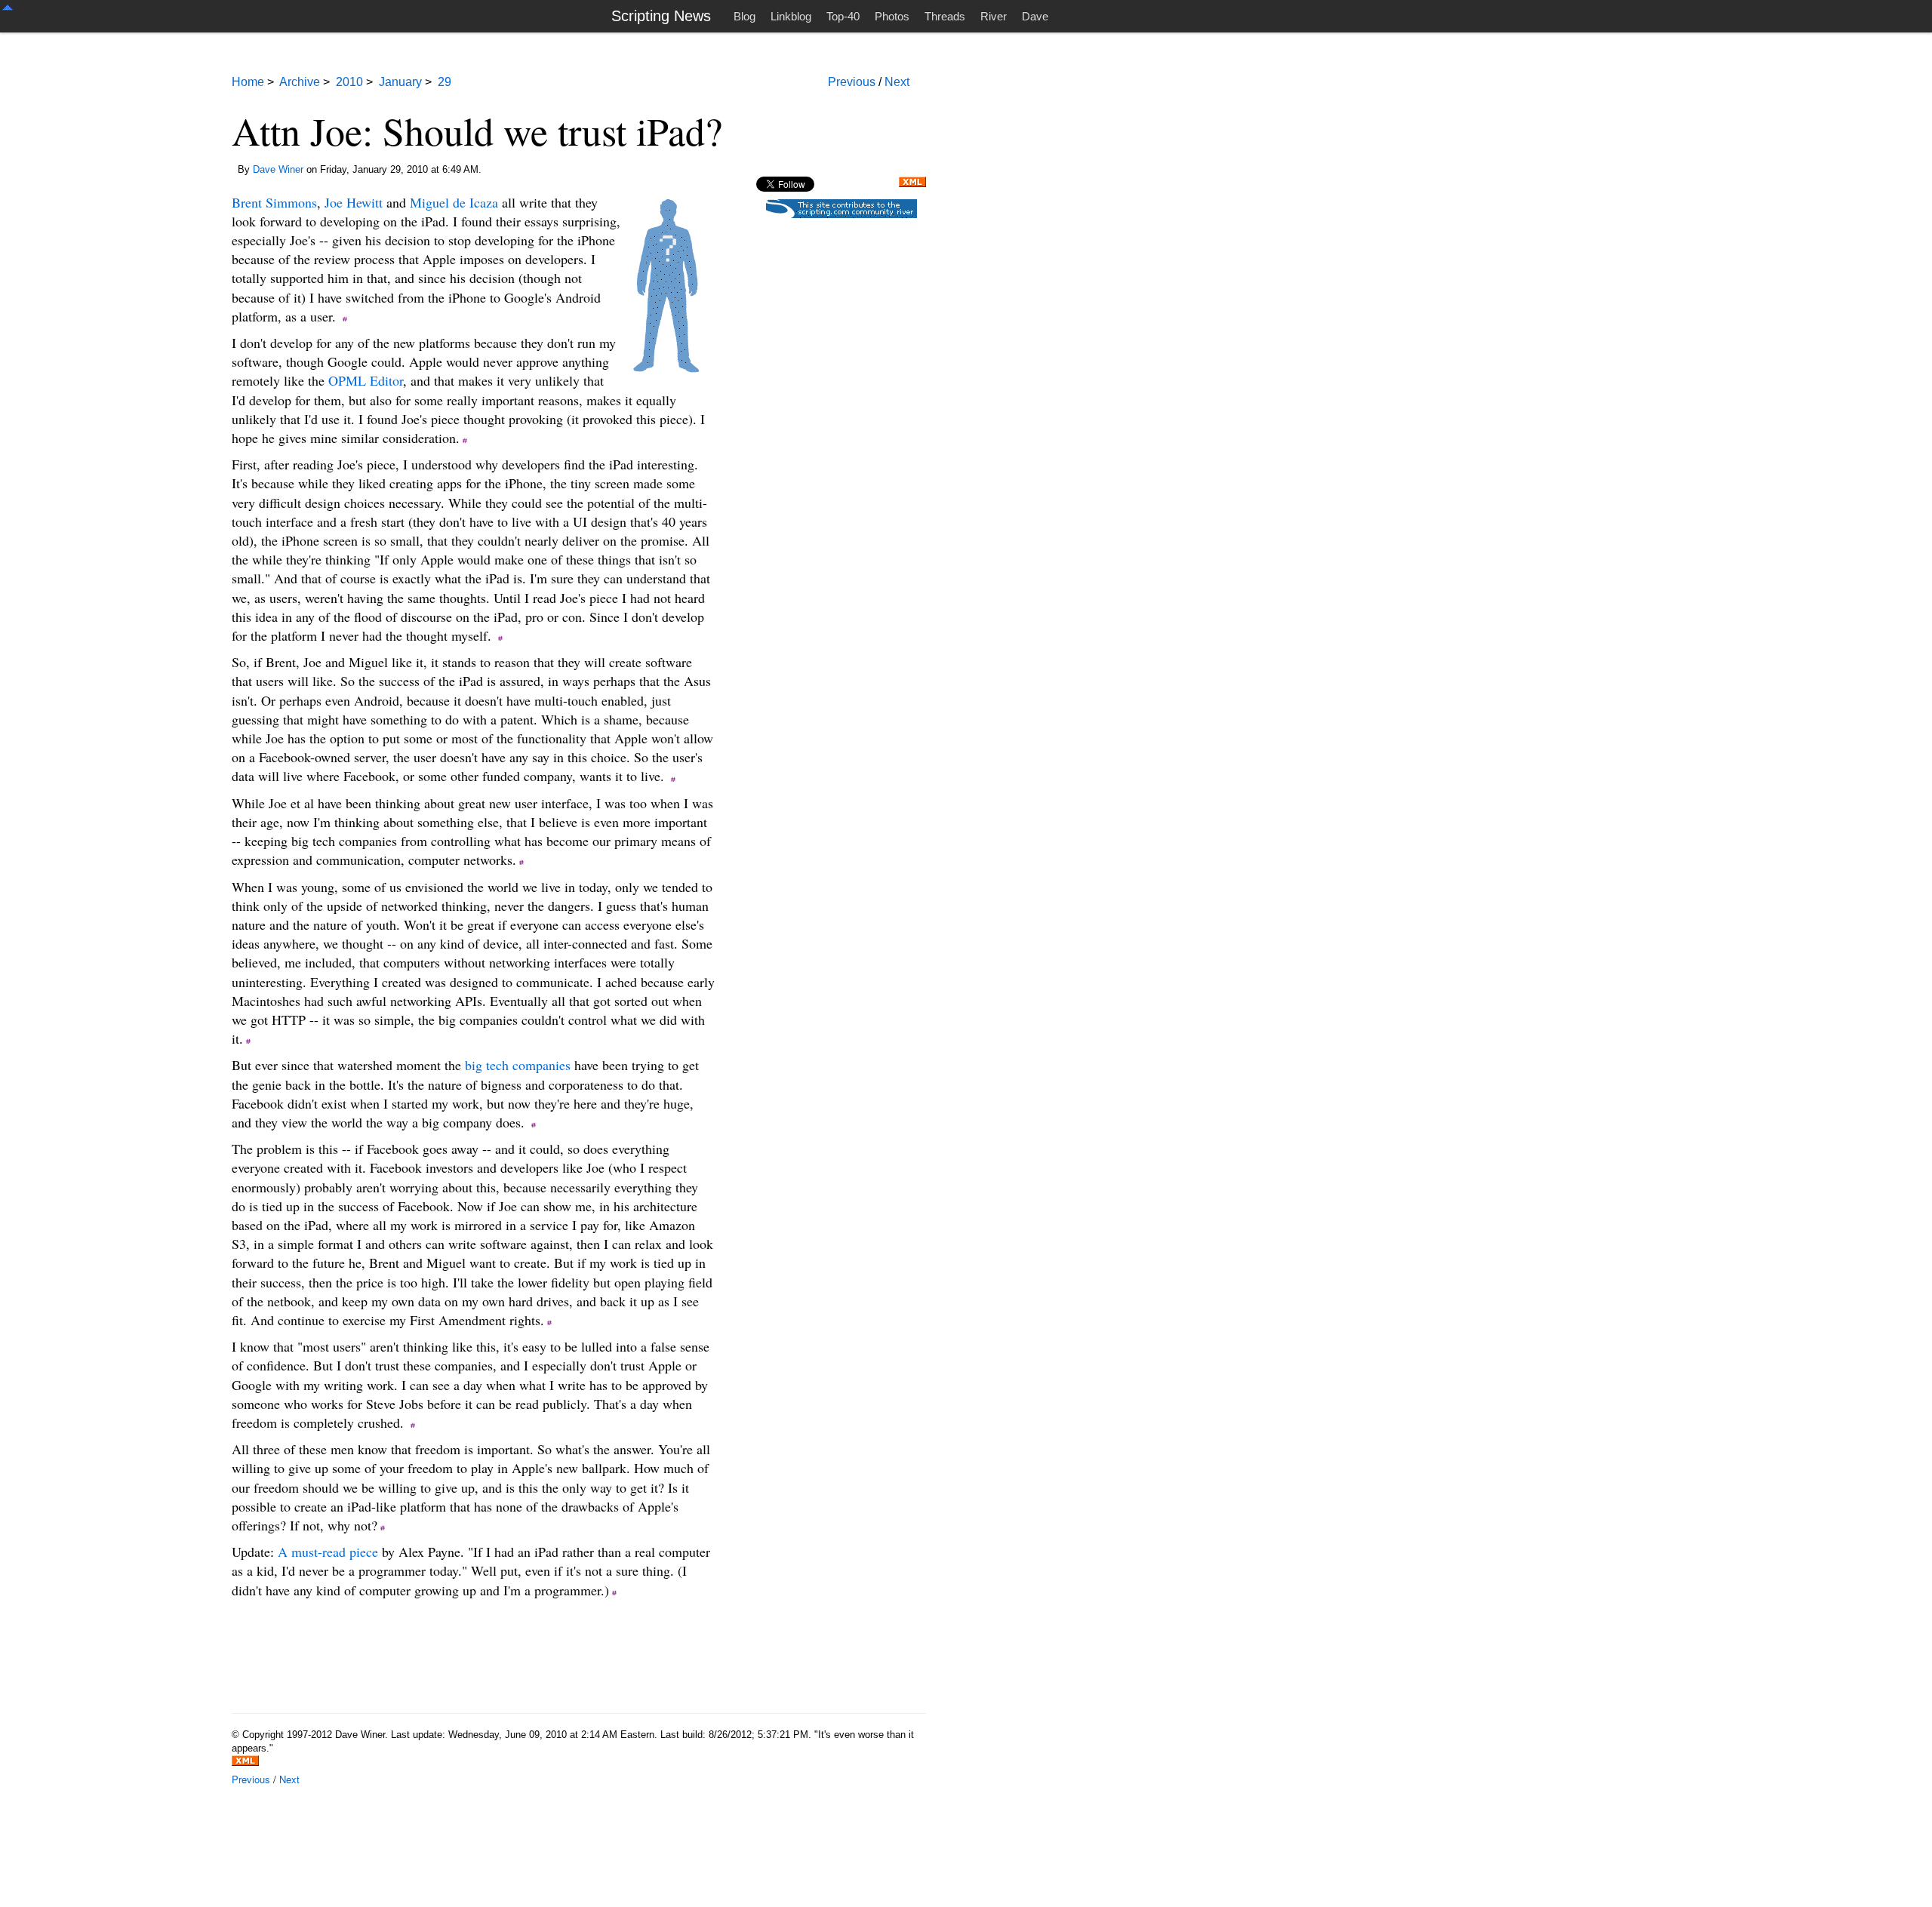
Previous (852, 82)
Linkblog (791, 16)
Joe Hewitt (354, 202)
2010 (349, 82)
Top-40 (843, 16)
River (994, 16)
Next (897, 82)
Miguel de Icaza (454, 202)
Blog (744, 16)
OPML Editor (366, 380)
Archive (300, 82)
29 (445, 82)
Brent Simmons (274, 202)
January (400, 82)
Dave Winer (278, 169)
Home (248, 82)
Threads (945, 16)
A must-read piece (328, 1552)
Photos (892, 16)
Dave (1035, 16)
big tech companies (518, 1065)
